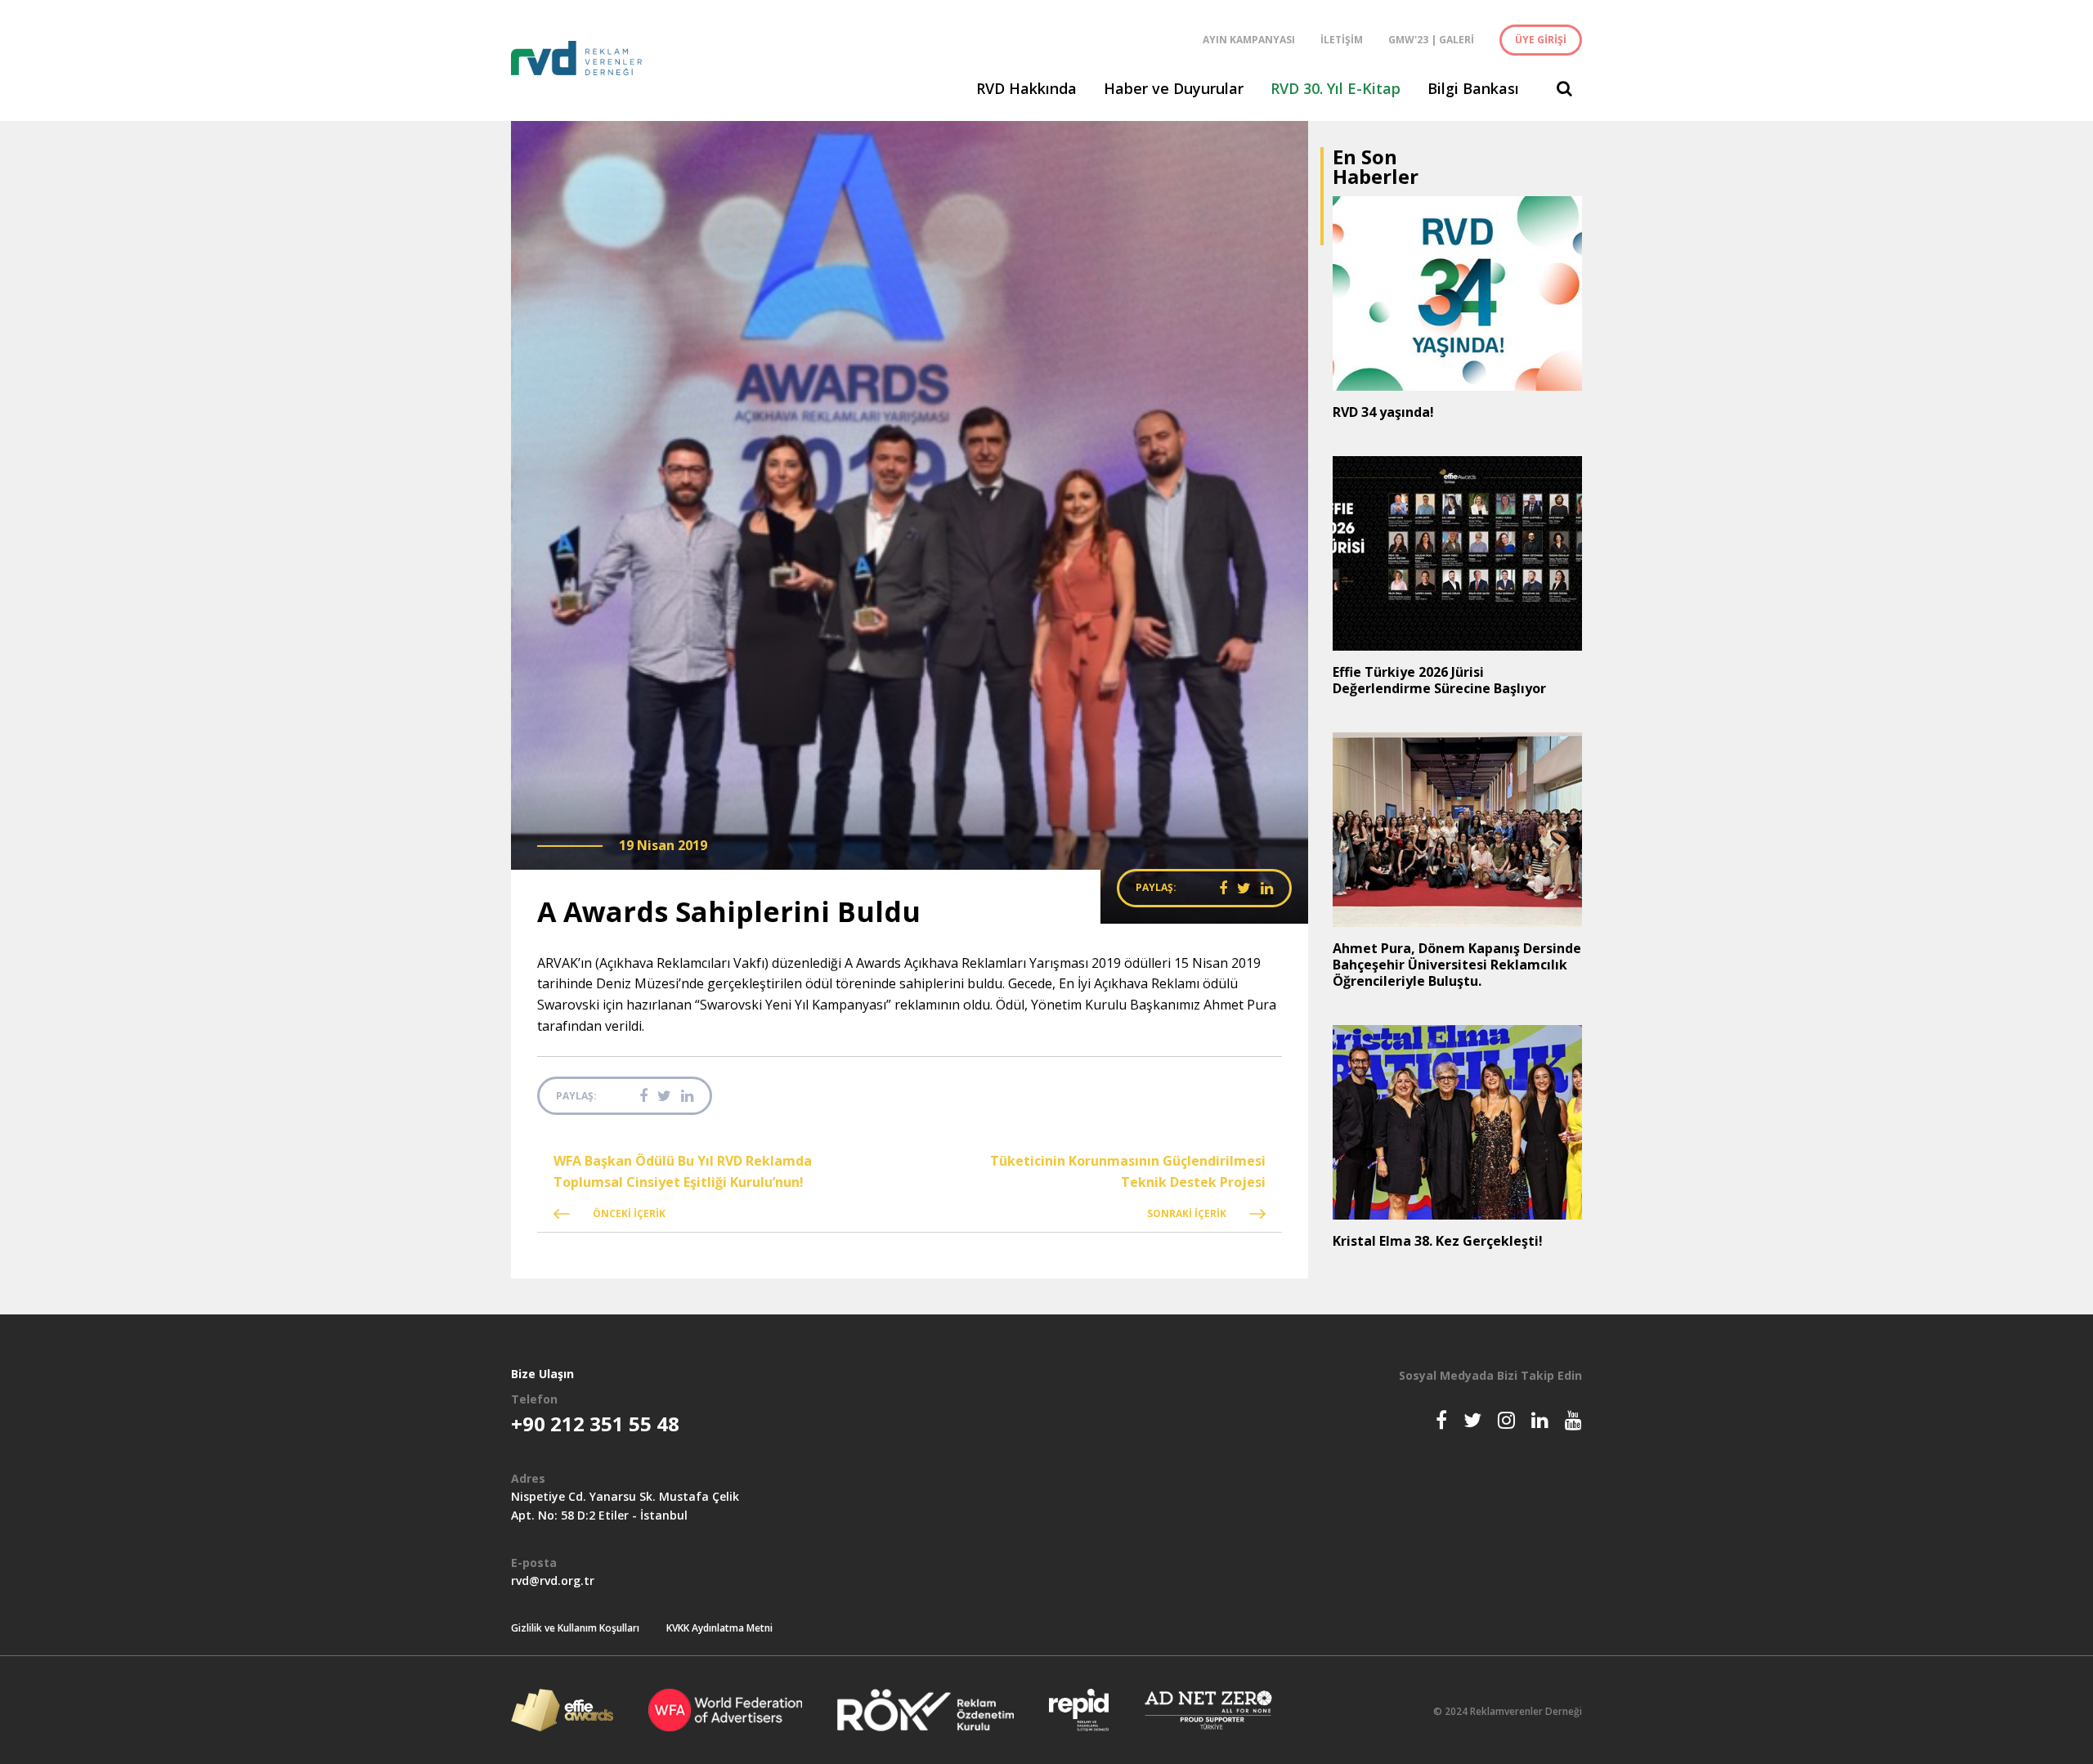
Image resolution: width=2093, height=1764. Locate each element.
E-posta (534, 1563)
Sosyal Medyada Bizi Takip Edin (1490, 1375)
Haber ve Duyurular (1174, 88)
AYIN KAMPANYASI (1249, 40)
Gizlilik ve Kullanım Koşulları (575, 1628)
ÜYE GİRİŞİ (1541, 40)
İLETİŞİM (1342, 40)
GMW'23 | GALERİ (1431, 40)
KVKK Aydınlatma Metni (719, 1628)
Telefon (534, 1399)
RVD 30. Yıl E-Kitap (1336, 88)
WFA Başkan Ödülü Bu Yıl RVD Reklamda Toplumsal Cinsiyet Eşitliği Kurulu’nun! (683, 1171)
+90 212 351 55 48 (595, 1424)
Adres (528, 1478)
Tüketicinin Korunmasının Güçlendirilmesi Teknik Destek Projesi (1128, 1171)
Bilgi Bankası (1473, 88)
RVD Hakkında (1026, 88)
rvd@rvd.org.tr (553, 1580)
